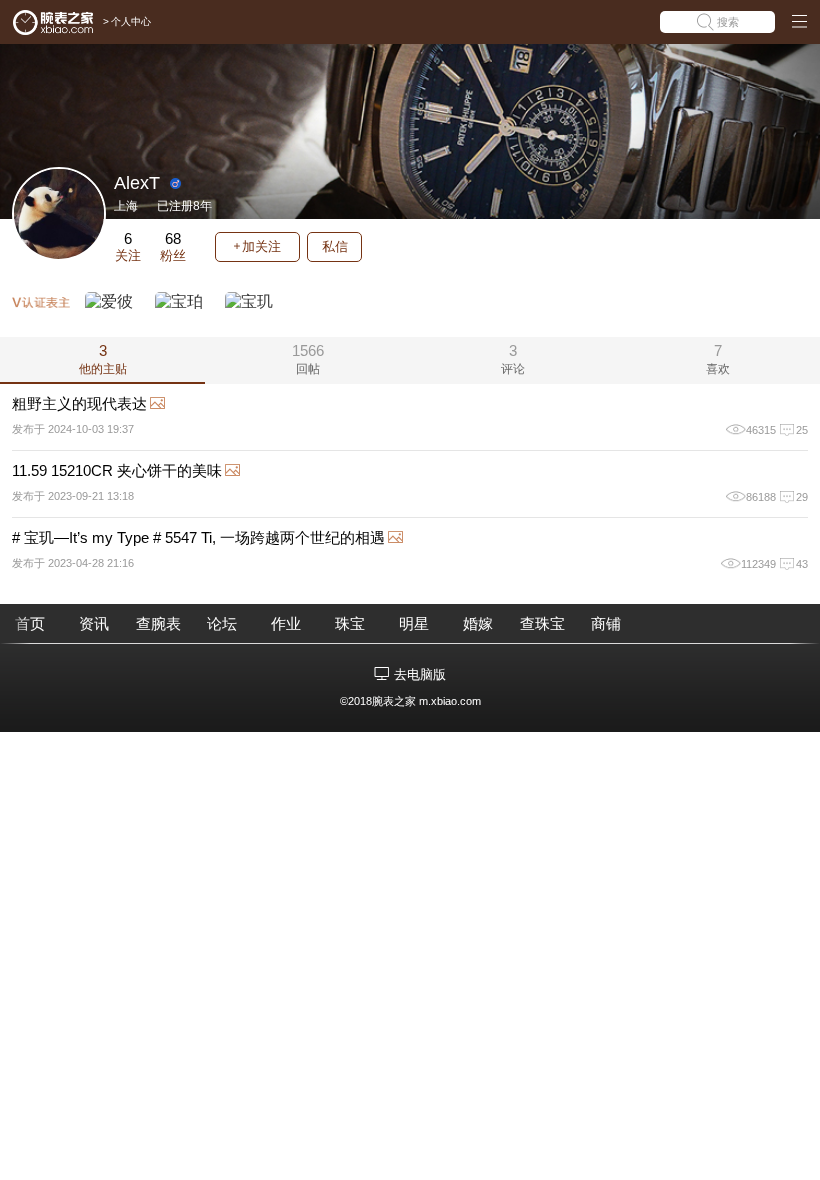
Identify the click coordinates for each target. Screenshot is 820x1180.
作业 (286, 623)
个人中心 (131, 21)
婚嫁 (478, 623)
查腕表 (158, 623)
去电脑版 (420, 674)
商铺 (606, 623)
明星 (414, 623)
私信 (335, 246)
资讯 (94, 623)
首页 (30, 623)
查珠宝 (542, 623)
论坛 (222, 623)
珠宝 (350, 623)
